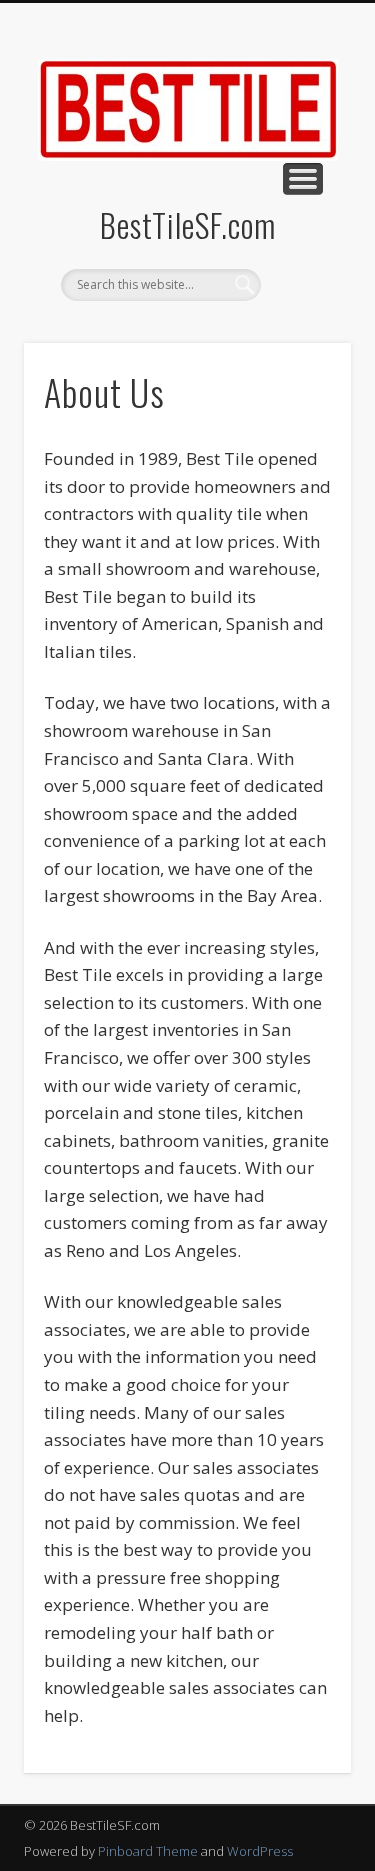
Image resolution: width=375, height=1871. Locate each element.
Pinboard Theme (148, 1851)
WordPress (260, 1851)
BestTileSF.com (188, 224)
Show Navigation (303, 179)
